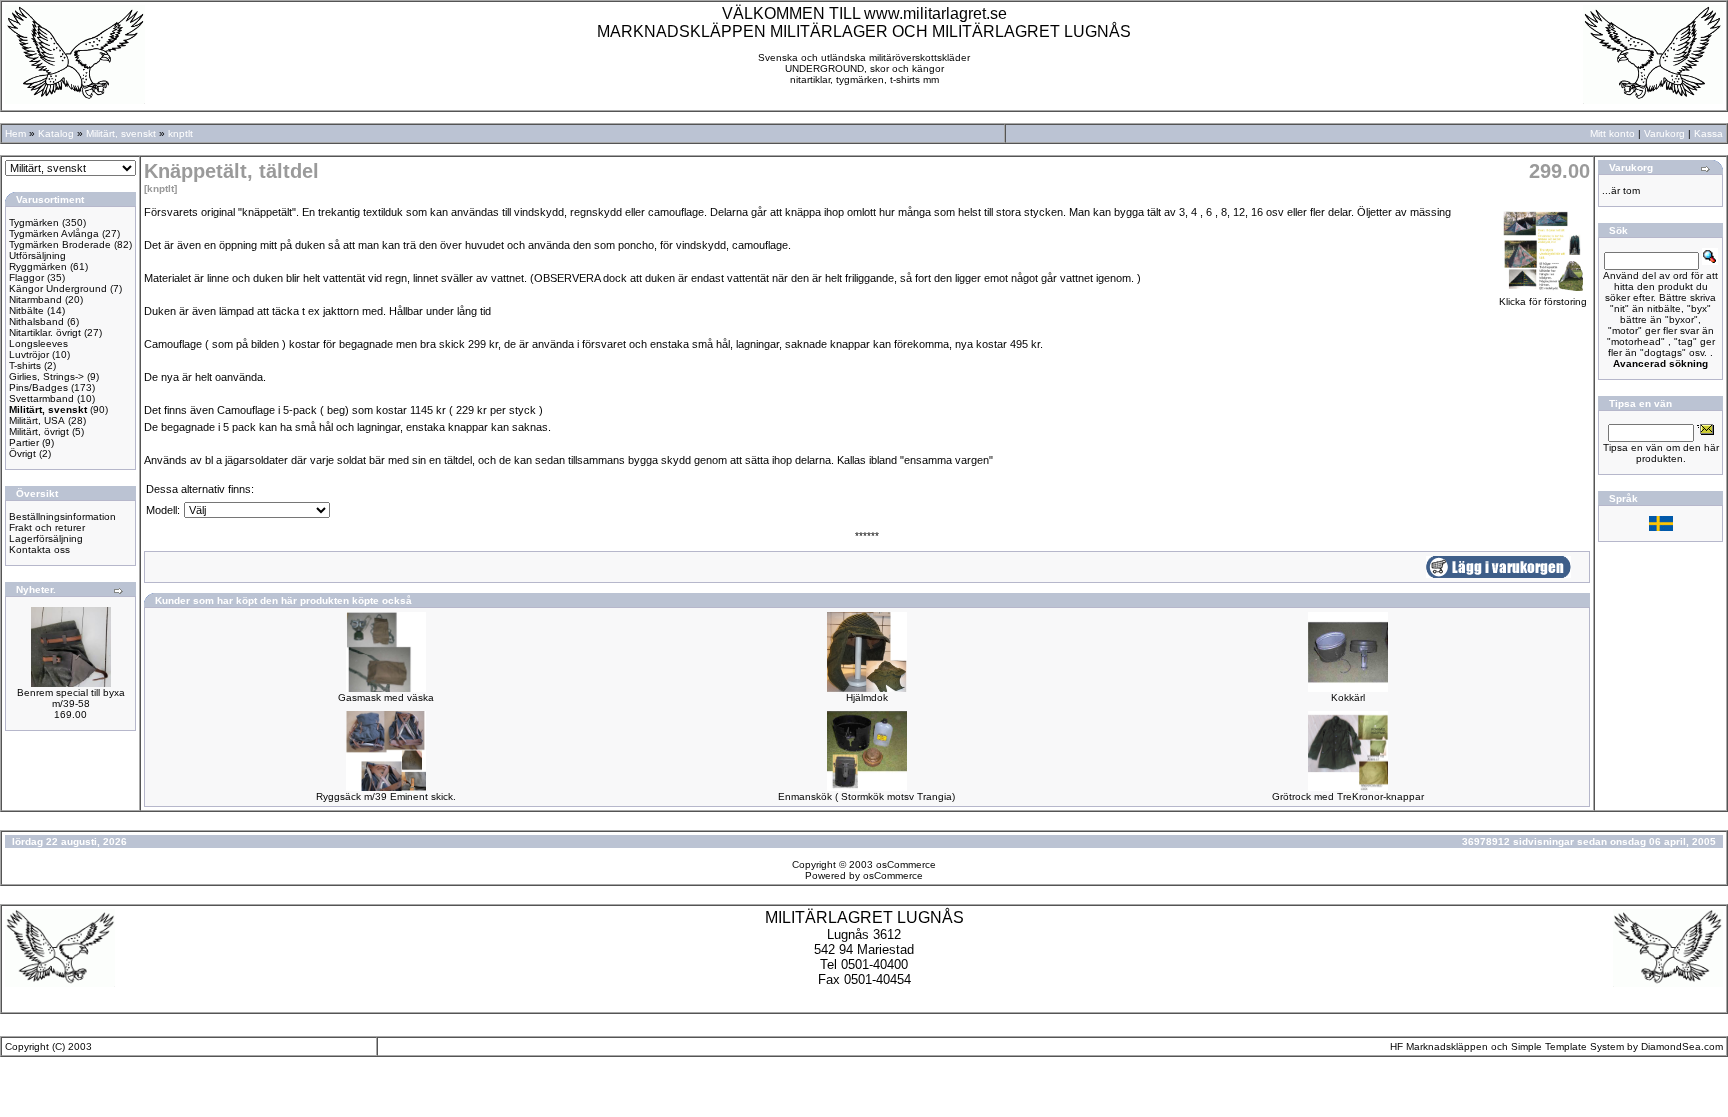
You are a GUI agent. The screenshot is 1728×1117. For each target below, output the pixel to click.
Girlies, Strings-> (46, 376)
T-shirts (25, 365)
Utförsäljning (37, 255)
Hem (15, 133)
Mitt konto (1612, 133)
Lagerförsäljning (46, 538)
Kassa (1708, 133)
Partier (24, 442)
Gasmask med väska (386, 697)
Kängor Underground (58, 288)
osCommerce (906, 864)
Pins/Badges (38, 387)
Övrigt (22, 453)
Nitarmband (35, 299)
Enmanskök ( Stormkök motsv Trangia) (866, 796)
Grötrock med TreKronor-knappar (1348, 796)
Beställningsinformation (62, 516)
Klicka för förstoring (1543, 301)
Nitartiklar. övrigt (45, 332)
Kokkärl (1348, 697)
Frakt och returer (47, 527)
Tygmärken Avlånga (54, 233)
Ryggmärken (38, 266)
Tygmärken (34, 222)
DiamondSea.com (1682, 1046)
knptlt (180, 133)
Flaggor (26, 277)
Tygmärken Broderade (60, 244)
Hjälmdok (867, 697)
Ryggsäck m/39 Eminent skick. (386, 796)
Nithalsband (36, 321)
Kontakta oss (39, 549)
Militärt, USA (37, 420)
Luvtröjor (29, 354)
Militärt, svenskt (121, 133)
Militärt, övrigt (39, 431)
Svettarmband (41, 398)
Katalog (56, 133)
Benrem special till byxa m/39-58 (71, 698)
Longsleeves (38, 343)
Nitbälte (26, 310)
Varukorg (1664, 133)
